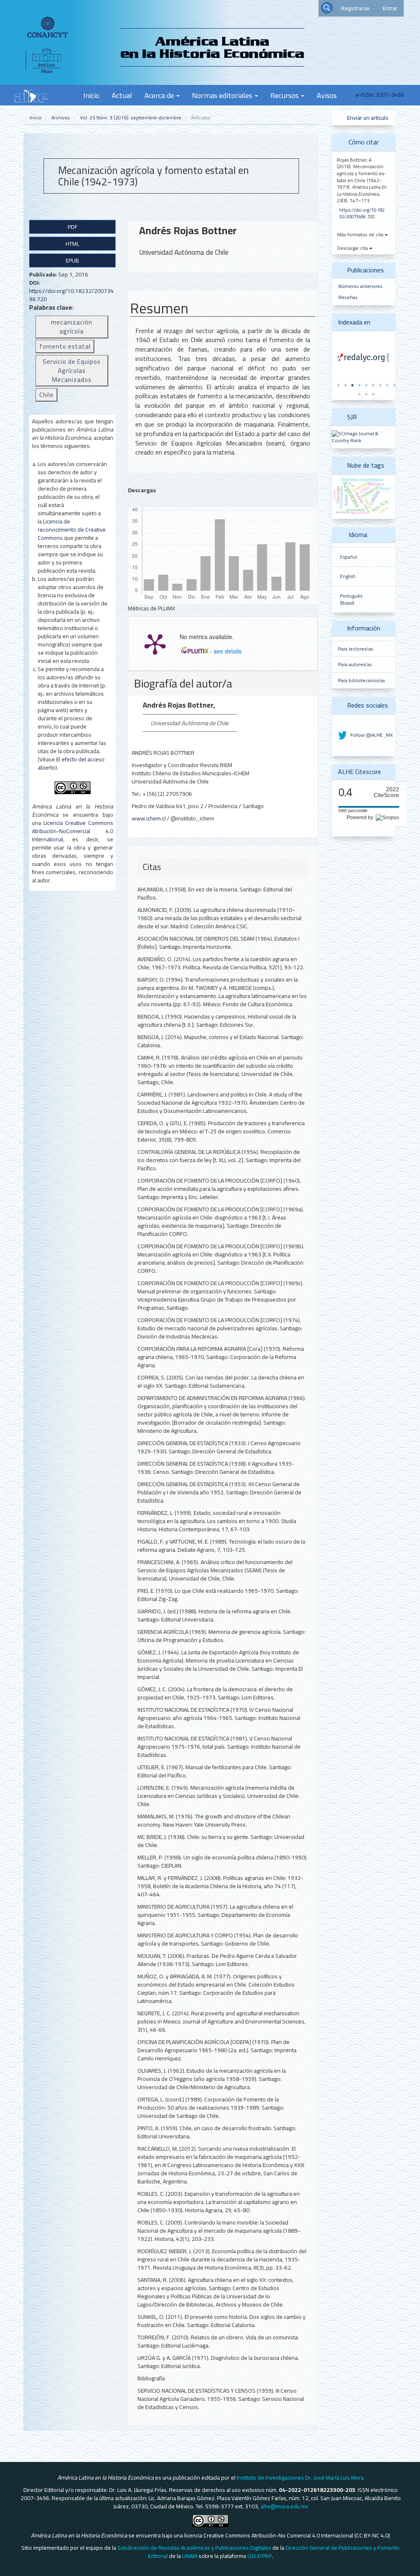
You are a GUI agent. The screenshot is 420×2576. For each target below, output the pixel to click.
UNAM (190, 2556)
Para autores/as (355, 665)
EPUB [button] (72, 260)
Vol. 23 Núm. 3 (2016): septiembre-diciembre (131, 118)
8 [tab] (387, 385)
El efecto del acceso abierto (71, 763)
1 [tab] (338, 385)
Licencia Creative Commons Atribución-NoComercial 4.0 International (73, 831)
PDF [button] (73, 227)
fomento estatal (65, 346)
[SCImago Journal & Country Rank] (364, 437)
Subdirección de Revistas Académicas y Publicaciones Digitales (194, 2548)
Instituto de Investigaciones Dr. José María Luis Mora (300, 2478)
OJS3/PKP (260, 2556)
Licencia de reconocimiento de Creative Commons (72, 530)
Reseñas (348, 297)
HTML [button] (72, 244)
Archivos (61, 118)
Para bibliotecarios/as (361, 681)
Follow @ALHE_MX (371, 735)
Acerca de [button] (160, 95)
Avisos (327, 95)
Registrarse (355, 8)
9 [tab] (394, 385)
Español (349, 557)
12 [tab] (373, 394)
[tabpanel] (364, 358)
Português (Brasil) (351, 599)
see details (228, 651)
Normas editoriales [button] (223, 95)
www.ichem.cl (149, 818)
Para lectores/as (355, 649)
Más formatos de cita (361, 234)
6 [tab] (373, 385)
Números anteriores (361, 286)
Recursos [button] (285, 95)
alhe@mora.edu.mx (284, 2506)
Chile (47, 395)
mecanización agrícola (72, 327)
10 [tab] (359, 394)
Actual (122, 95)
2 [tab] (345, 385)
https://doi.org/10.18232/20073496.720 (71, 295)
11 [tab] (366, 394)
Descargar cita (353, 248)
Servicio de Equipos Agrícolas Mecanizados (72, 371)
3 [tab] (352, 385)
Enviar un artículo (367, 118)
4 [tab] (359, 385)
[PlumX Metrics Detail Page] (155, 644)
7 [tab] (380, 385)
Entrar (390, 8)
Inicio (91, 95)
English (348, 576)
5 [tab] (366, 385)
